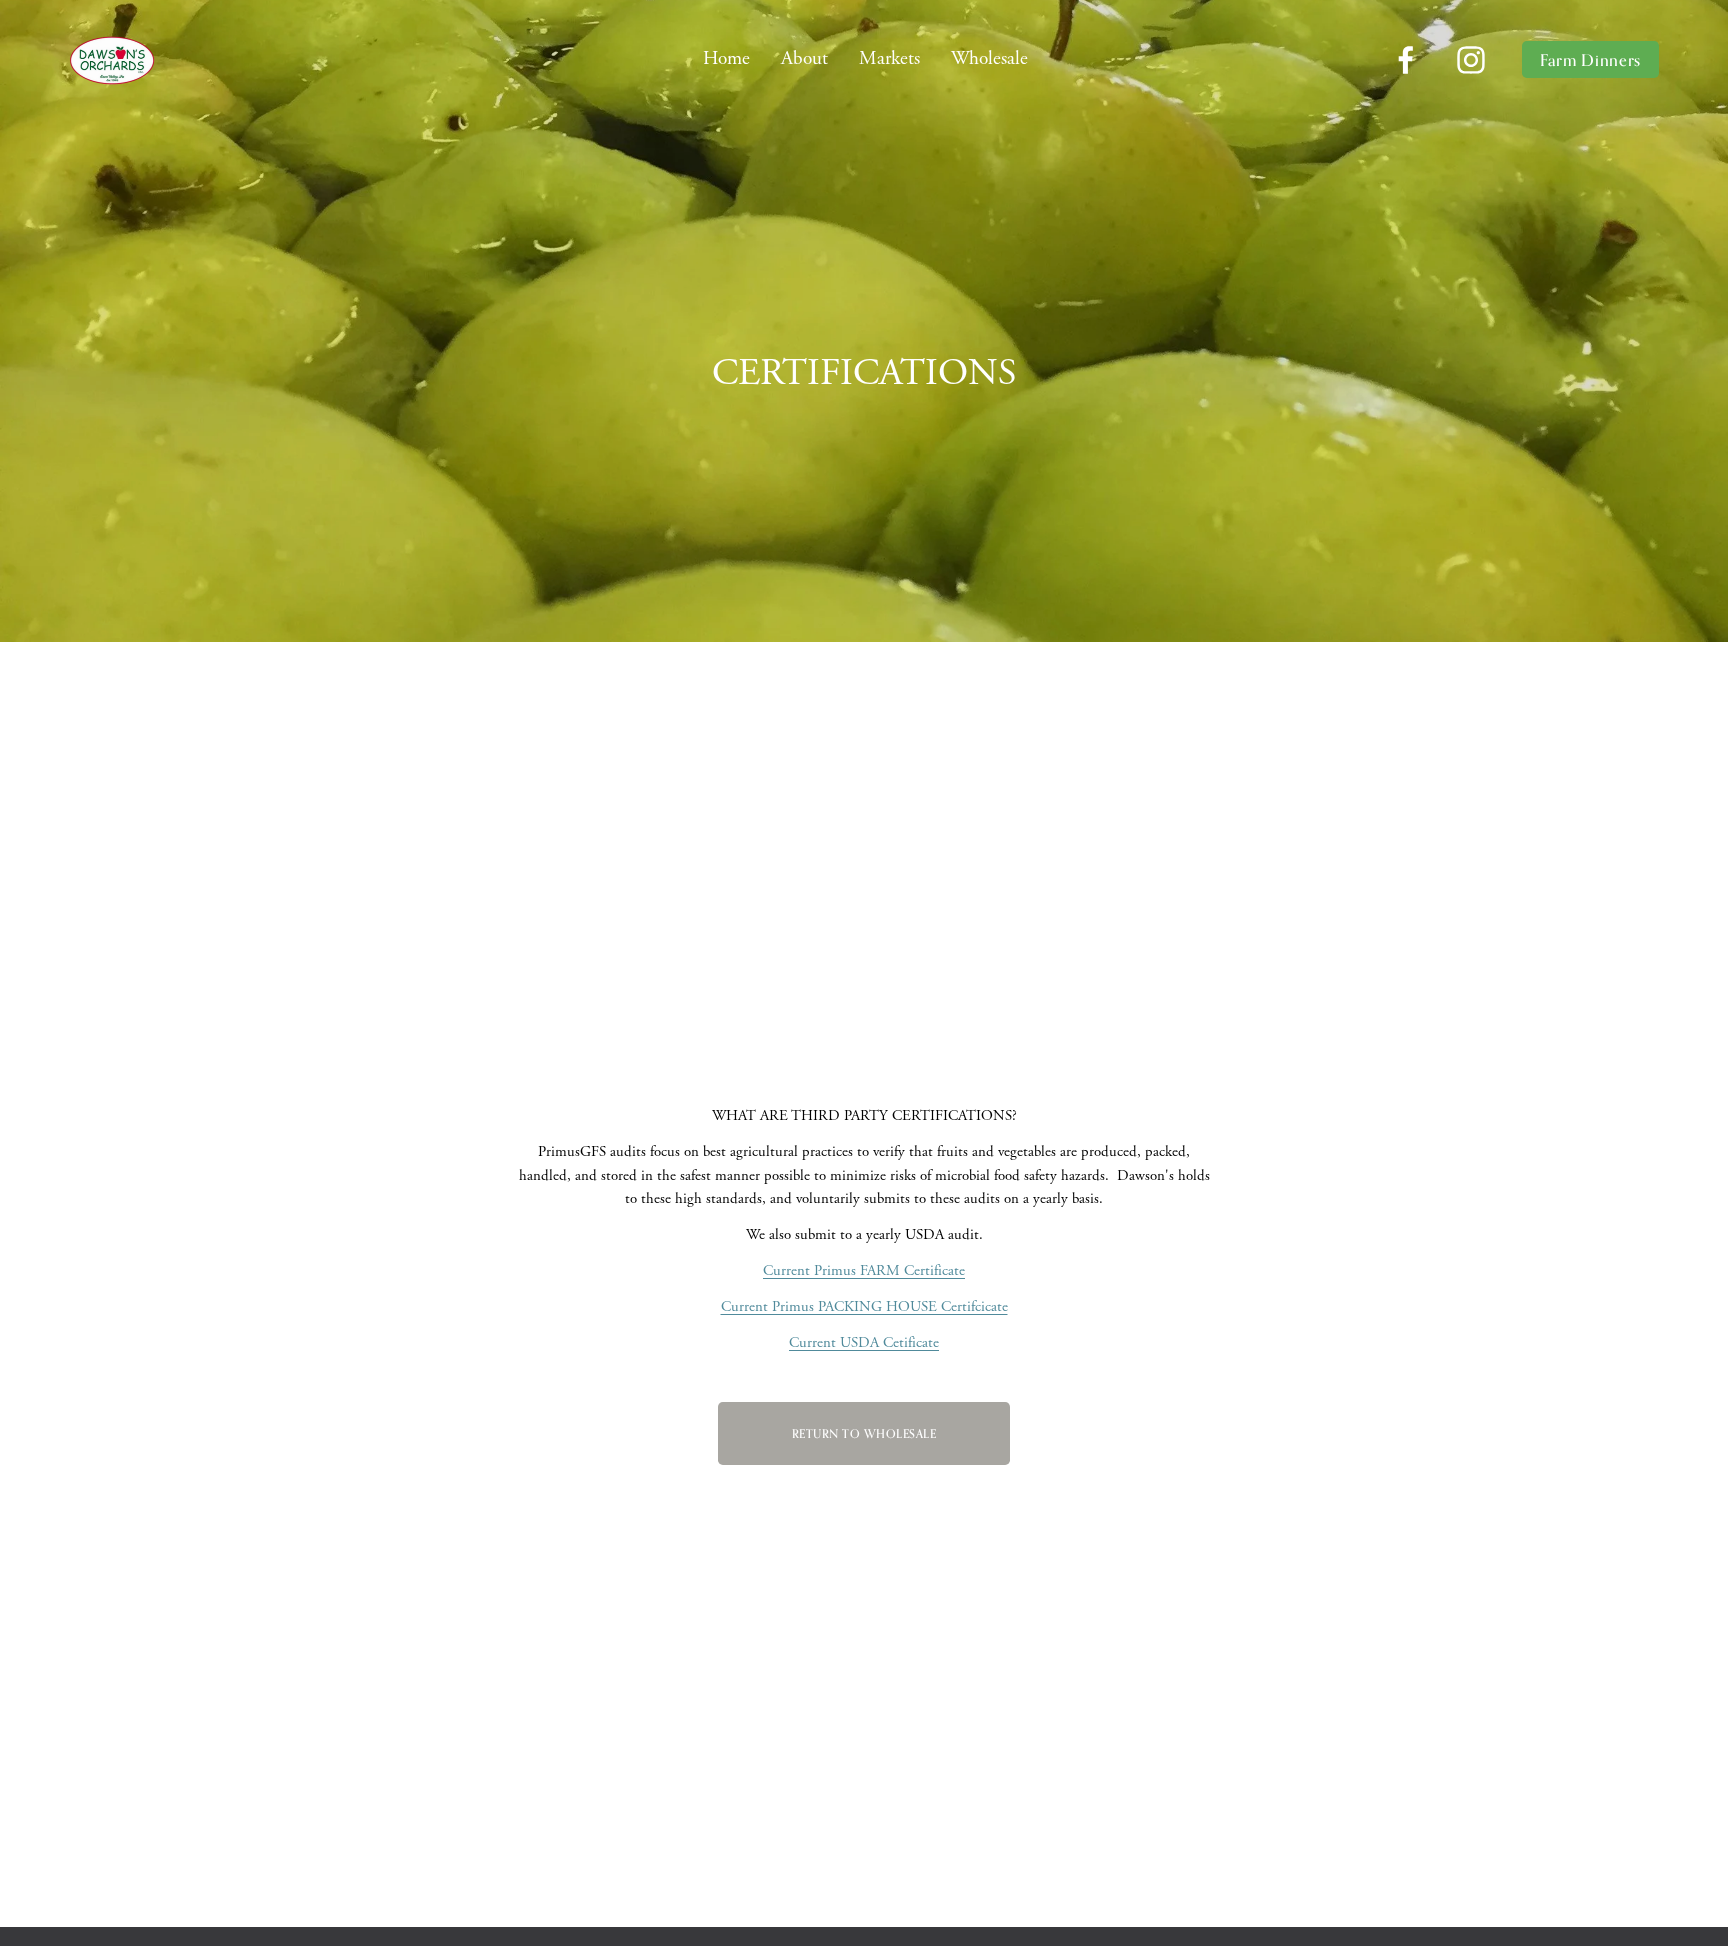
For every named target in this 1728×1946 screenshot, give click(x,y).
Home (726, 58)
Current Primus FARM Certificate (864, 1270)
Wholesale (989, 58)
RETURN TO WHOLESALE (864, 1433)
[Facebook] (1406, 60)
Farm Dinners (1590, 60)
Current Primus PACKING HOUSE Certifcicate (864, 1306)
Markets (889, 58)
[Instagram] (1471, 60)
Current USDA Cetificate (864, 1342)
